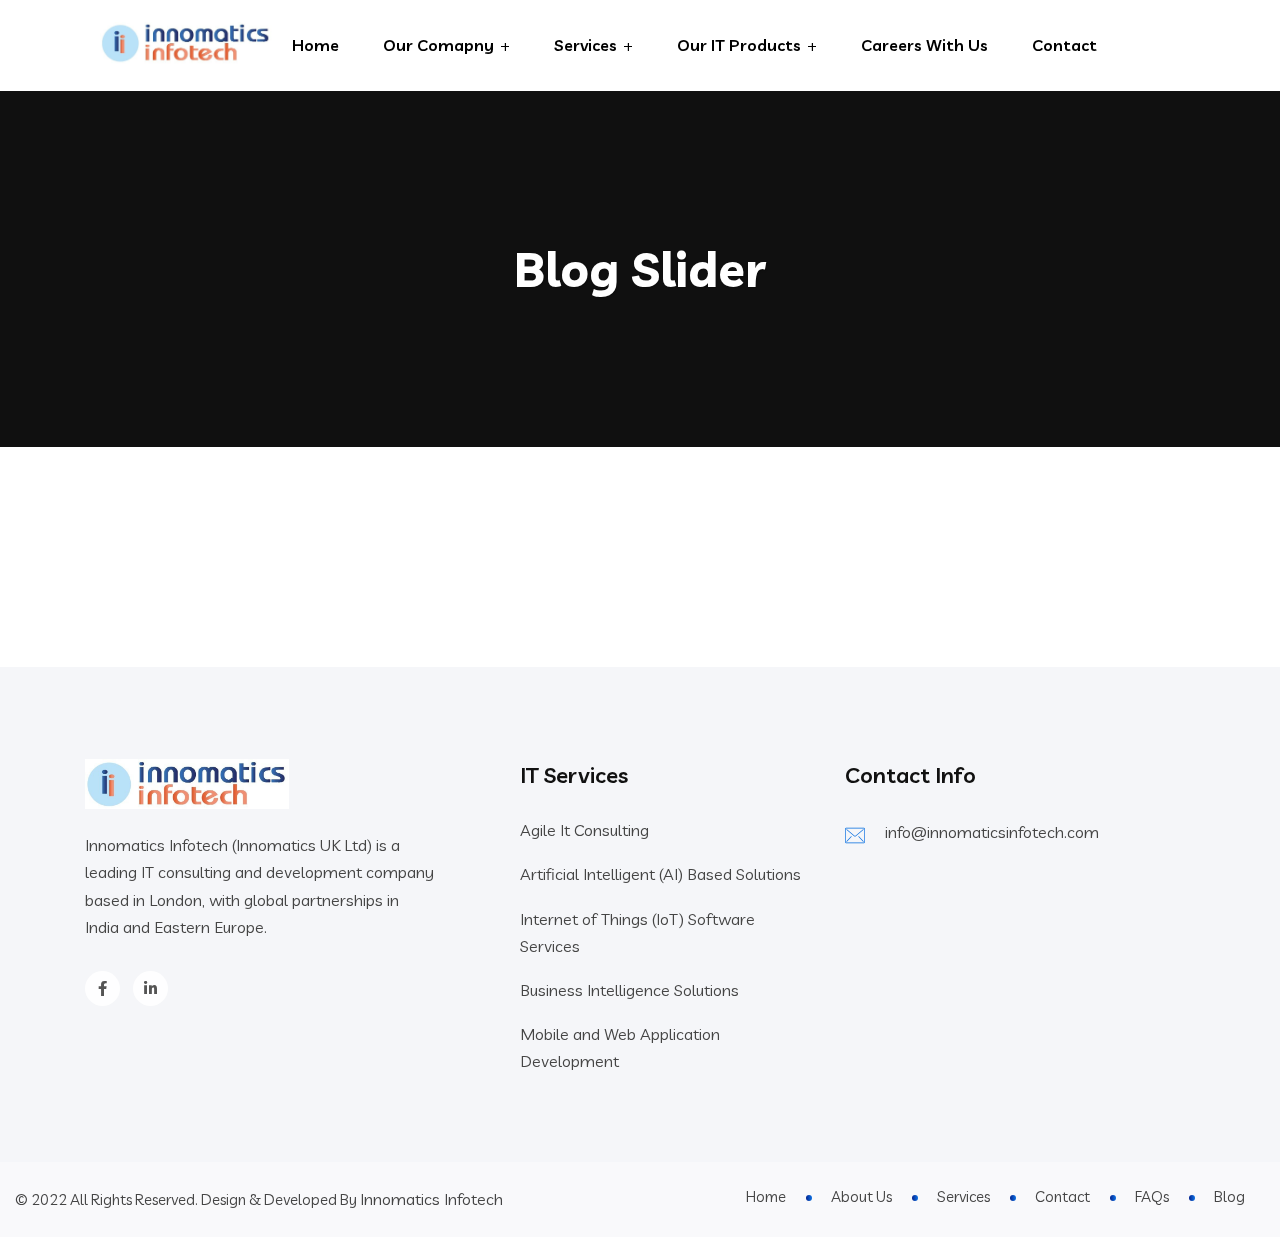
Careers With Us (924, 45)
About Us (861, 1196)
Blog (1229, 1196)
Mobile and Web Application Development (620, 1047)
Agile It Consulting (584, 830)
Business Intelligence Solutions (629, 990)
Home (315, 45)
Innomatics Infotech (431, 1199)
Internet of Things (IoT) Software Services (637, 932)
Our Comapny (438, 45)
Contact (1064, 45)
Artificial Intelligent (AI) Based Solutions (660, 874)
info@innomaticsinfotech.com (992, 832)
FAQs (1152, 1196)
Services (585, 45)
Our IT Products (739, 45)
